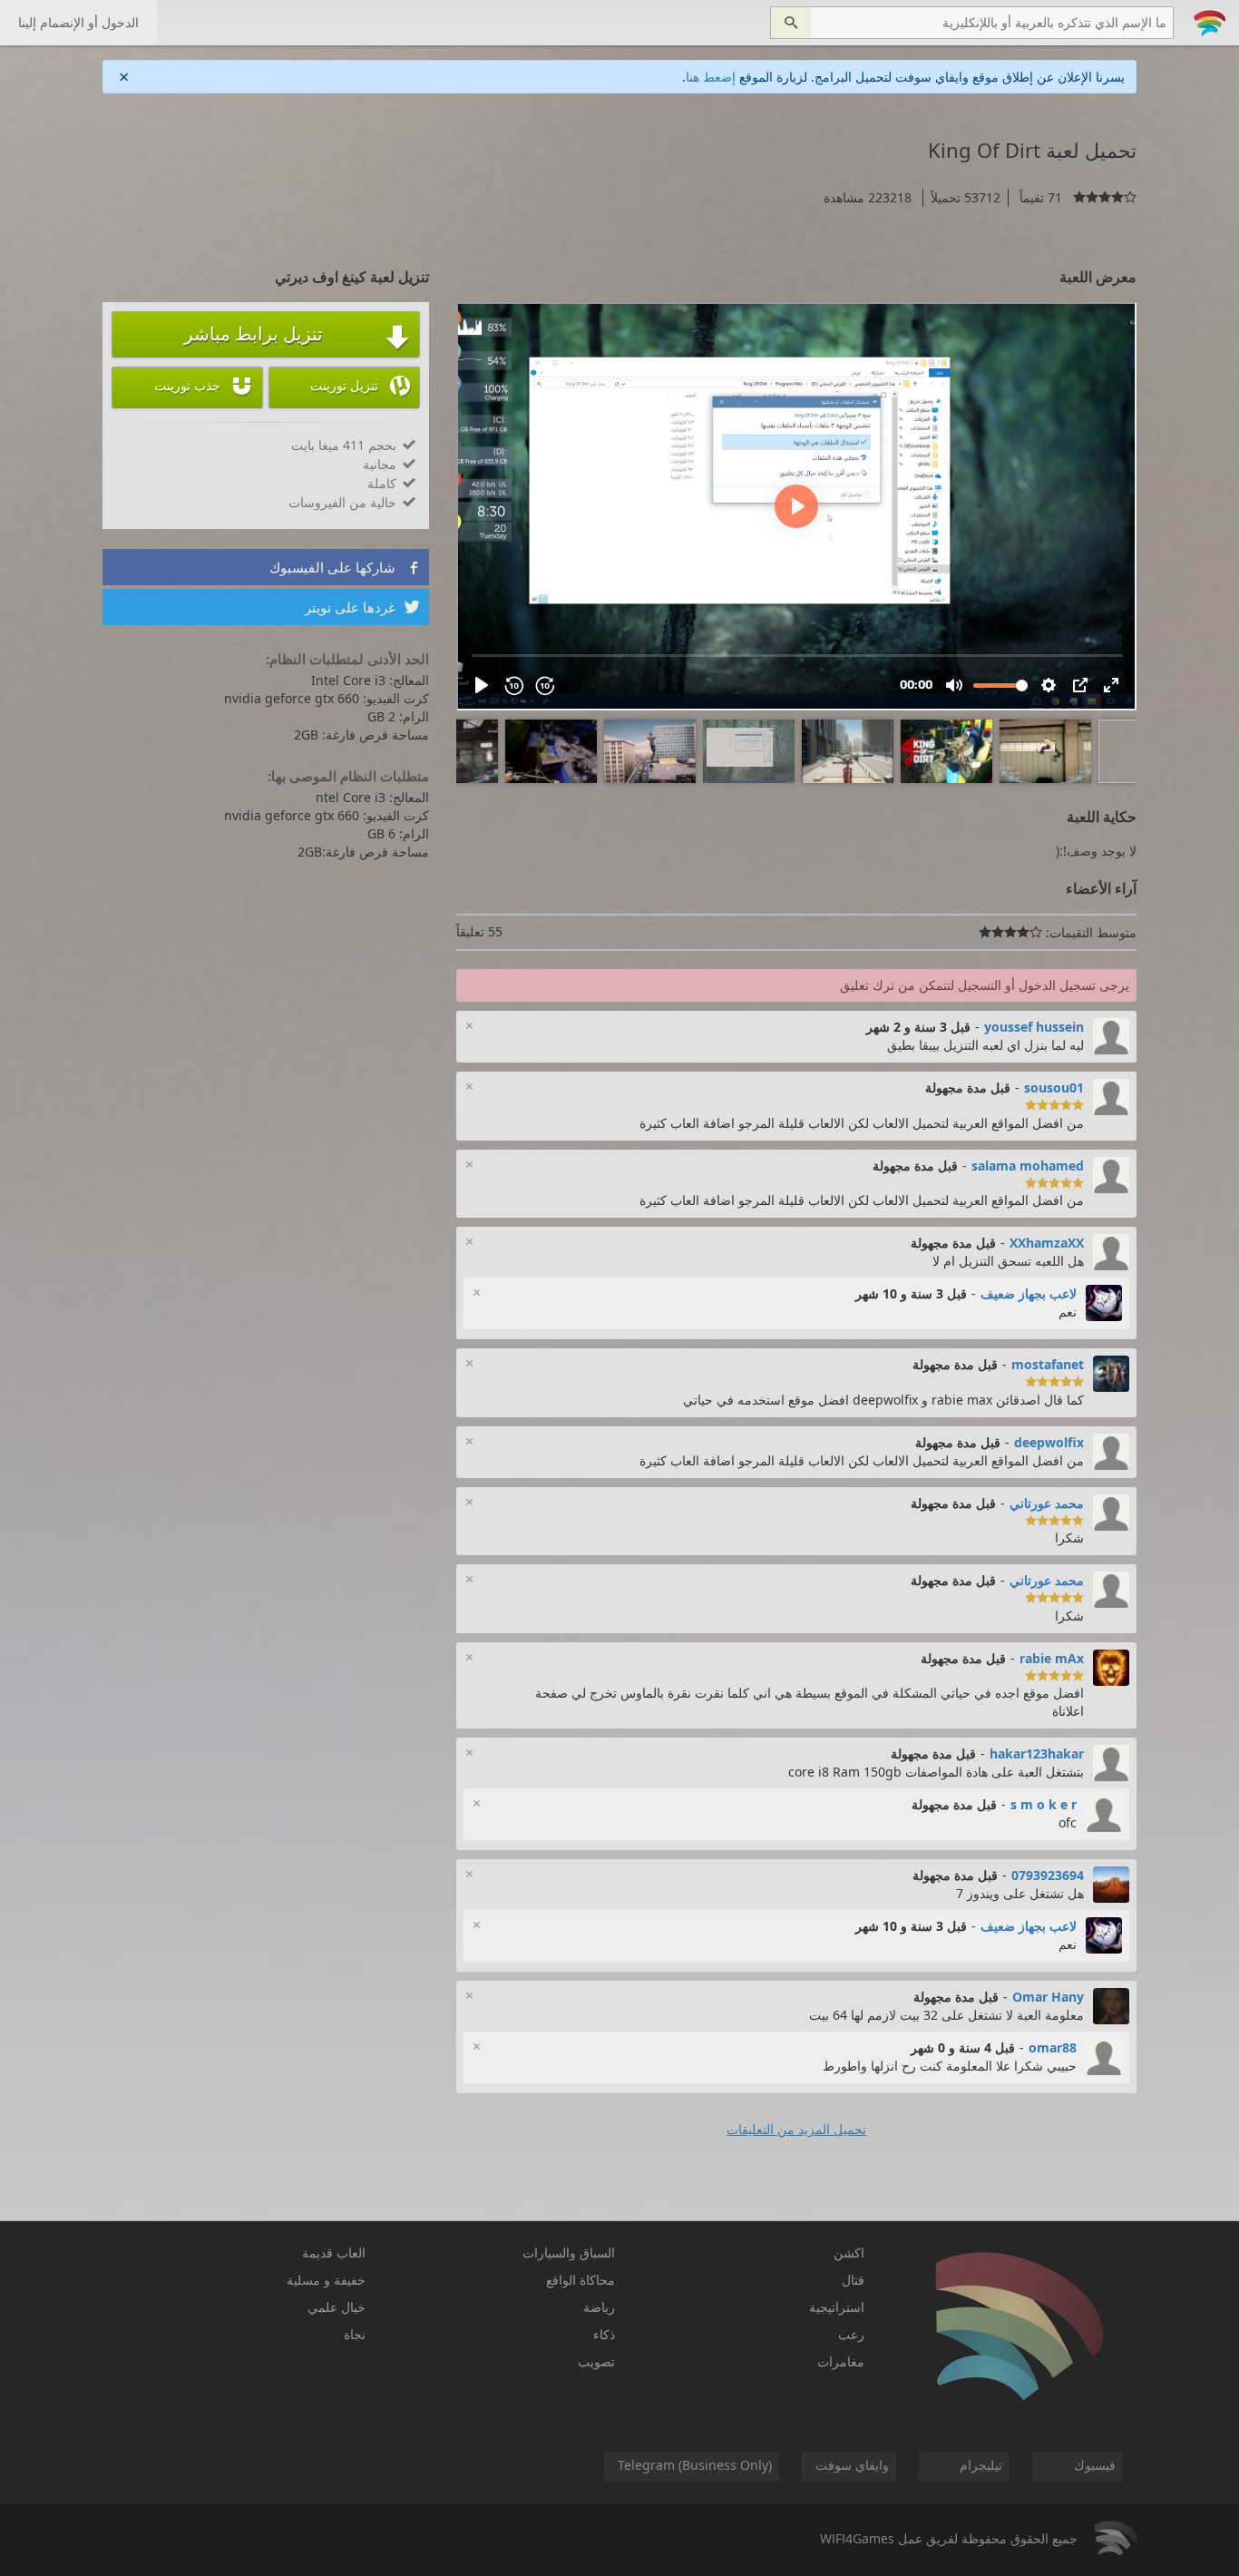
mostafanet (1048, 1364)
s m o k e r (1044, 1804)
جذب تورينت (204, 386)
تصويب (596, 2361)
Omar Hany (1048, 1997)
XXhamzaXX (1047, 1243)
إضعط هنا (711, 77)
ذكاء (604, 2334)
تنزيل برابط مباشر (297, 336)
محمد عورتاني (1047, 1503)
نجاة (355, 2334)
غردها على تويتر (362, 607)
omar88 (1053, 2047)
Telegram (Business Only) (695, 2465)
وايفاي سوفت (852, 2465)
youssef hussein (1034, 1027)
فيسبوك (1095, 2465)
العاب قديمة (334, 2253)
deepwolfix (1049, 1442)
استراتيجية (837, 2307)
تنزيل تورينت (360, 386)
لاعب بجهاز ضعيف (1029, 1293)
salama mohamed (1028, 1166)
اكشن (849, 2253)
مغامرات (841, 2361)
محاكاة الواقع (580, 2280)
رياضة (599, 2307)
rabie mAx (1052, 1658)
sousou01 (1054, 1087)
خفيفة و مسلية (326, 2280)
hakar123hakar (1037, 1753)
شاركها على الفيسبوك (345, 567)
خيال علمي (337, 2307)
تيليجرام (981, 2465)
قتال (853, 2280)
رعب (851, 2334)
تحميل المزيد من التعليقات (796, 2129)
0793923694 (1048, 1875)
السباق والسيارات (569, 2253)
